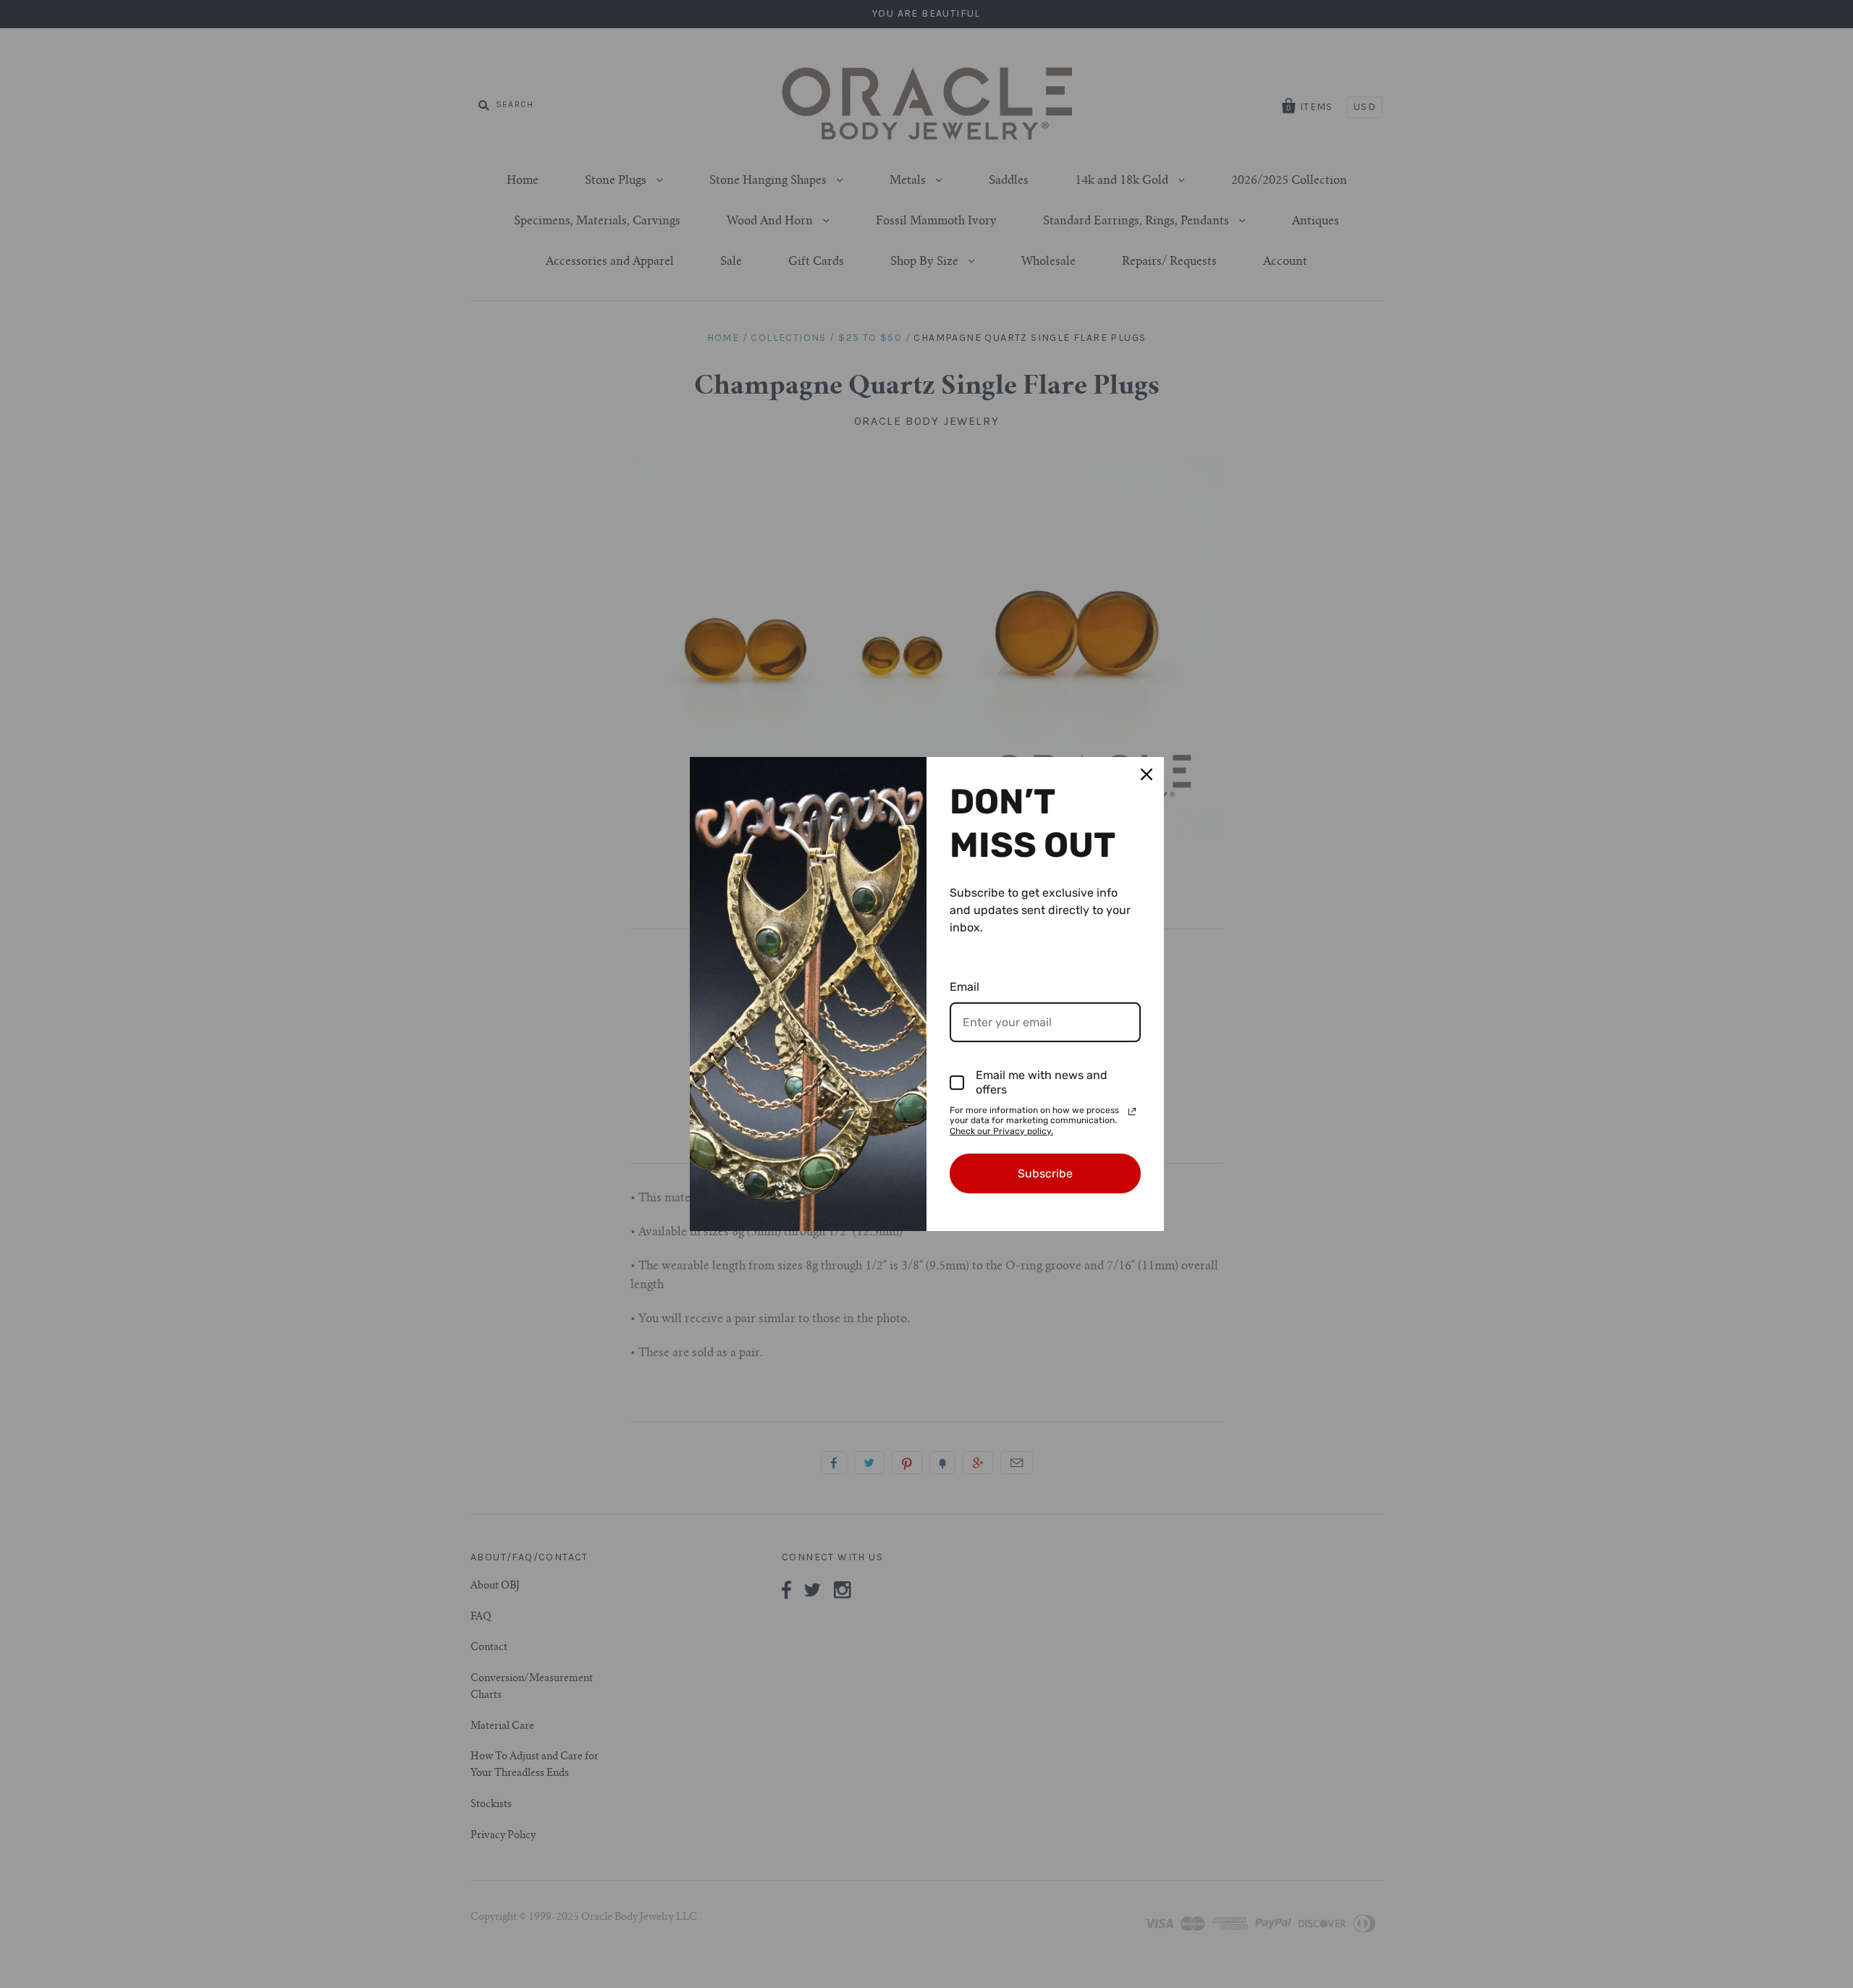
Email (965, 987)
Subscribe (1045, 1173)
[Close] (1147, 774)
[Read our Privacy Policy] (1132, 1112)
